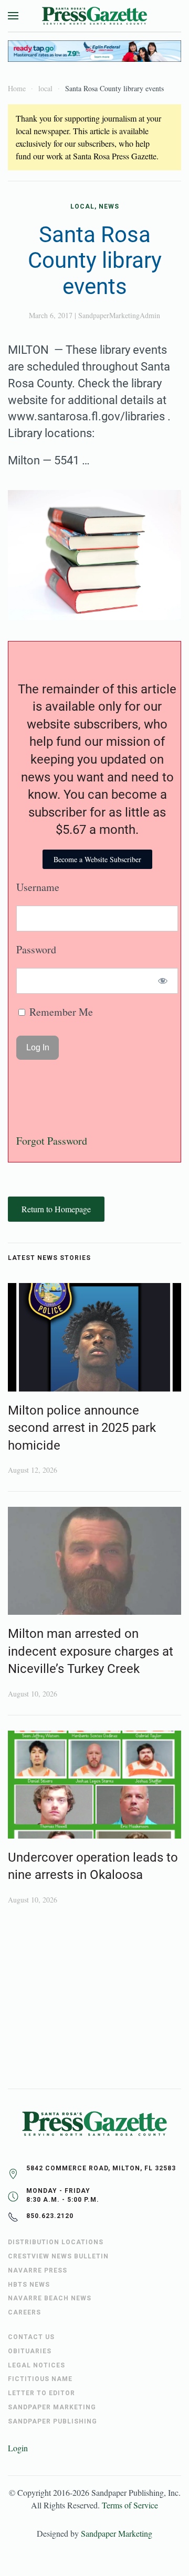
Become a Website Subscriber (97, 859)
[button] (13, 16)
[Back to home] (94, 16)
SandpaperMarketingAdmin (119, 315)
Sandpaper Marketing (117, 2533)
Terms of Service (130, 2505)
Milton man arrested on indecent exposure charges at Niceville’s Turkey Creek (91, 1651)
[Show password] (163, 981)
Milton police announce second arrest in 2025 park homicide (82, 1428)
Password (36, 949)
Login (18, 2448)
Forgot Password (52, 1141)
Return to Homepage (56, 1209)
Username (38, 887)
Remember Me (60, 1012)
